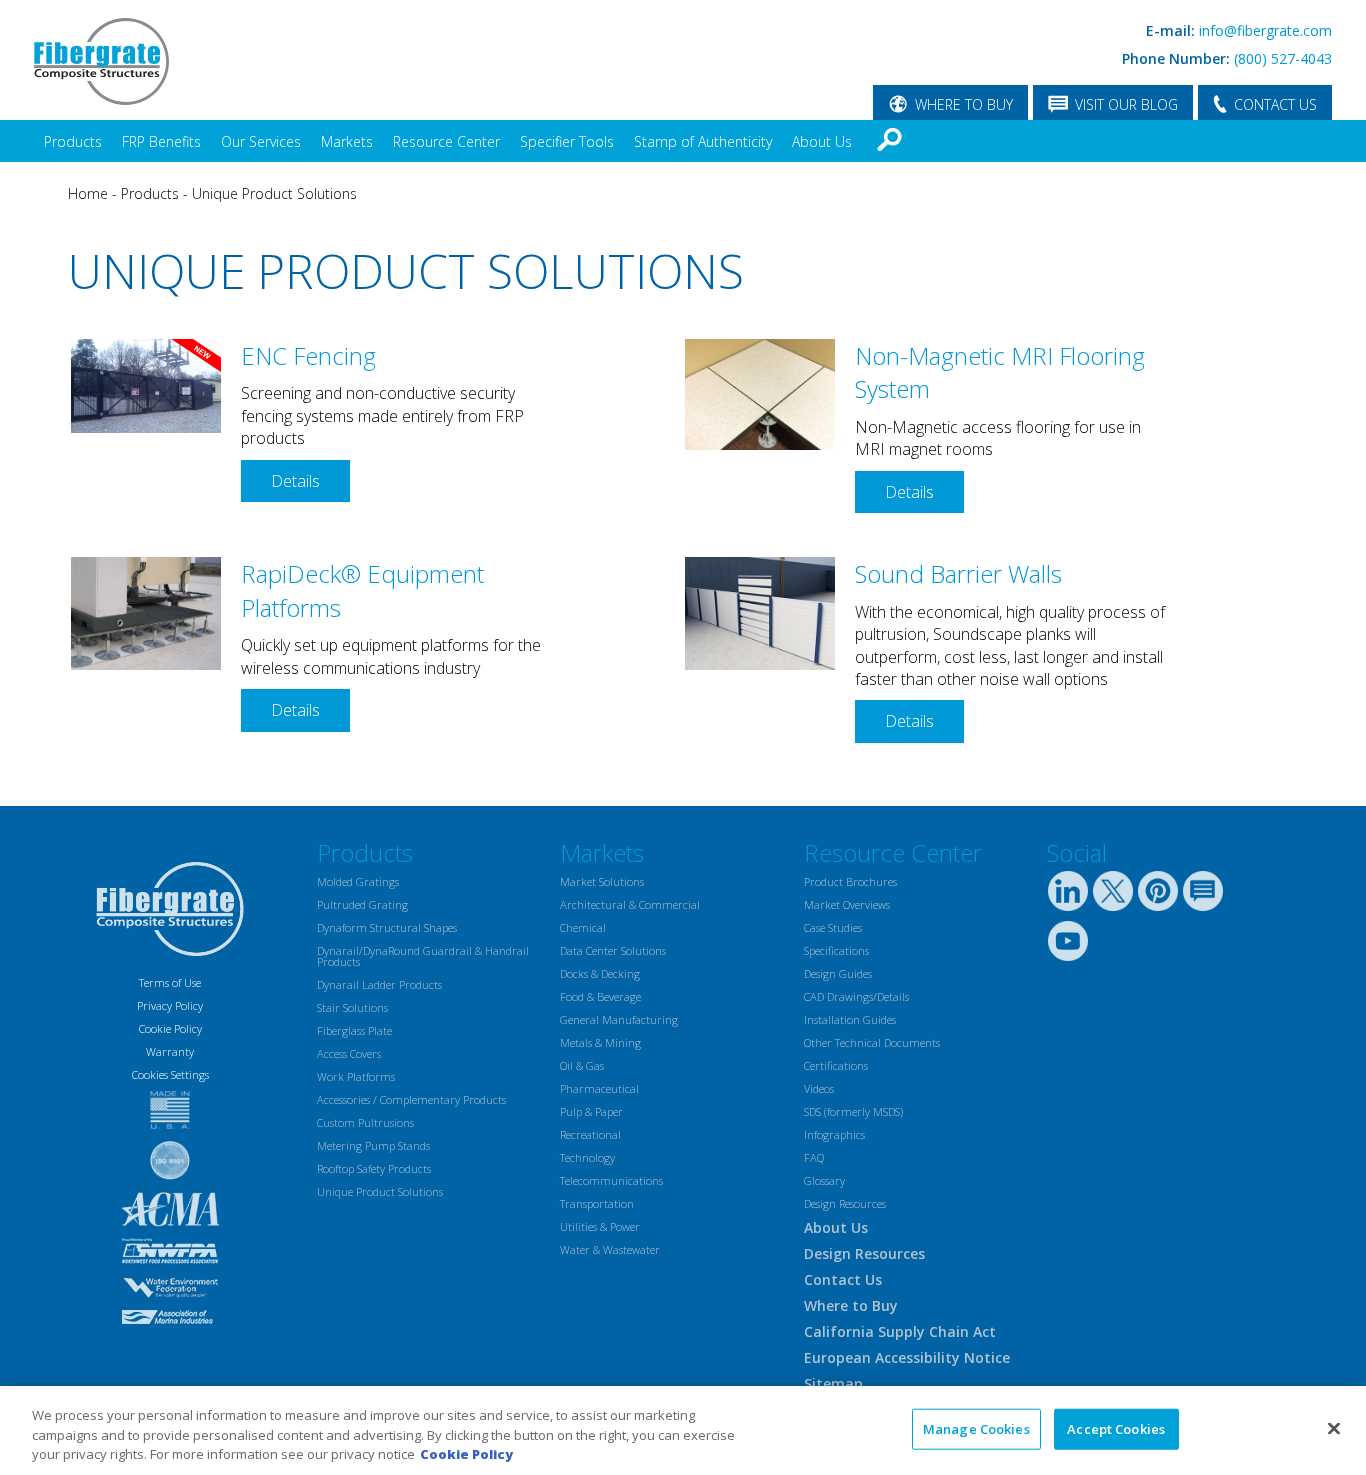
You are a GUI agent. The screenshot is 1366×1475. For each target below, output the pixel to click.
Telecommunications (611, 1180)
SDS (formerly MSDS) (853, 1111)
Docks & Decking (600, 973)
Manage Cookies (976, 1428)
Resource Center (446, 141)
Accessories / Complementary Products (411, 1099)
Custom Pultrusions (365, 1122)
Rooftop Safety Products (374, 1168)
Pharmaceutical (599, 1088)
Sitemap (833, 1383)
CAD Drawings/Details (856, 996)
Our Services (261, 141)
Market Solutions (602, 881)
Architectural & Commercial (630, 904)
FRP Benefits (161, 141)
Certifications (836, 1065)
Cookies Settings (170, 1074)
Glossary (824, 1180)
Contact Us (843, 1279)
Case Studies (833, 927)
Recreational (590, 1134)
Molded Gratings (358, 881)
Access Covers (349, 1053)
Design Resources (845, 1203)
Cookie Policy (170, 1028)
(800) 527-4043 (1283, 58)
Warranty (170, 1051)
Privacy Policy (170, 1005)
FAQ (814, 1157)
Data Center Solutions (613, 950)
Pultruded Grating (362, 904)
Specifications (836, 950)
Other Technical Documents (872, 1042)
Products (73, 141)
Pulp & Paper (591, 1111)
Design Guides (838, 973)
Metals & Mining (600, 1042)
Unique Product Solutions (274, 193)
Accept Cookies (1116, 1428)
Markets (347, 141)
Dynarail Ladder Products (379, 984)
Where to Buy (851, 1305)
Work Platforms (356, 1076)
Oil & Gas (582, 1065)
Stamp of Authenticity (703, 141)
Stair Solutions (352, 1007)
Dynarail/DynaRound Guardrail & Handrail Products (423, 956)
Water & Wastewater (610, 1249)
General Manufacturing (619, 1019)
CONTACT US (1275, 104)
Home (88, 193)
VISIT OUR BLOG (1126, 104)
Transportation (597, 1203)
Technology (587, 1157)
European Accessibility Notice (907, 1357)
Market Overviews (847, 904)
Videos (819, 1088)
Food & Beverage (600, 996)
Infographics (834, 1134)
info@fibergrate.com (1265, 30)
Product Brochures (850, 881)
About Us (822, 141)
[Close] (1334, 1428)
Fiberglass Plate (354, 1030)
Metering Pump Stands (373, 1145)
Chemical (583, 927)
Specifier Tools (567, 141)
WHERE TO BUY (964, 104)
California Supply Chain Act (900, 1331)
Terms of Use (170, 982)
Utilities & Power (600, 1226)
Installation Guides (850, 1019)
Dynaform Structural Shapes (387, 927)
